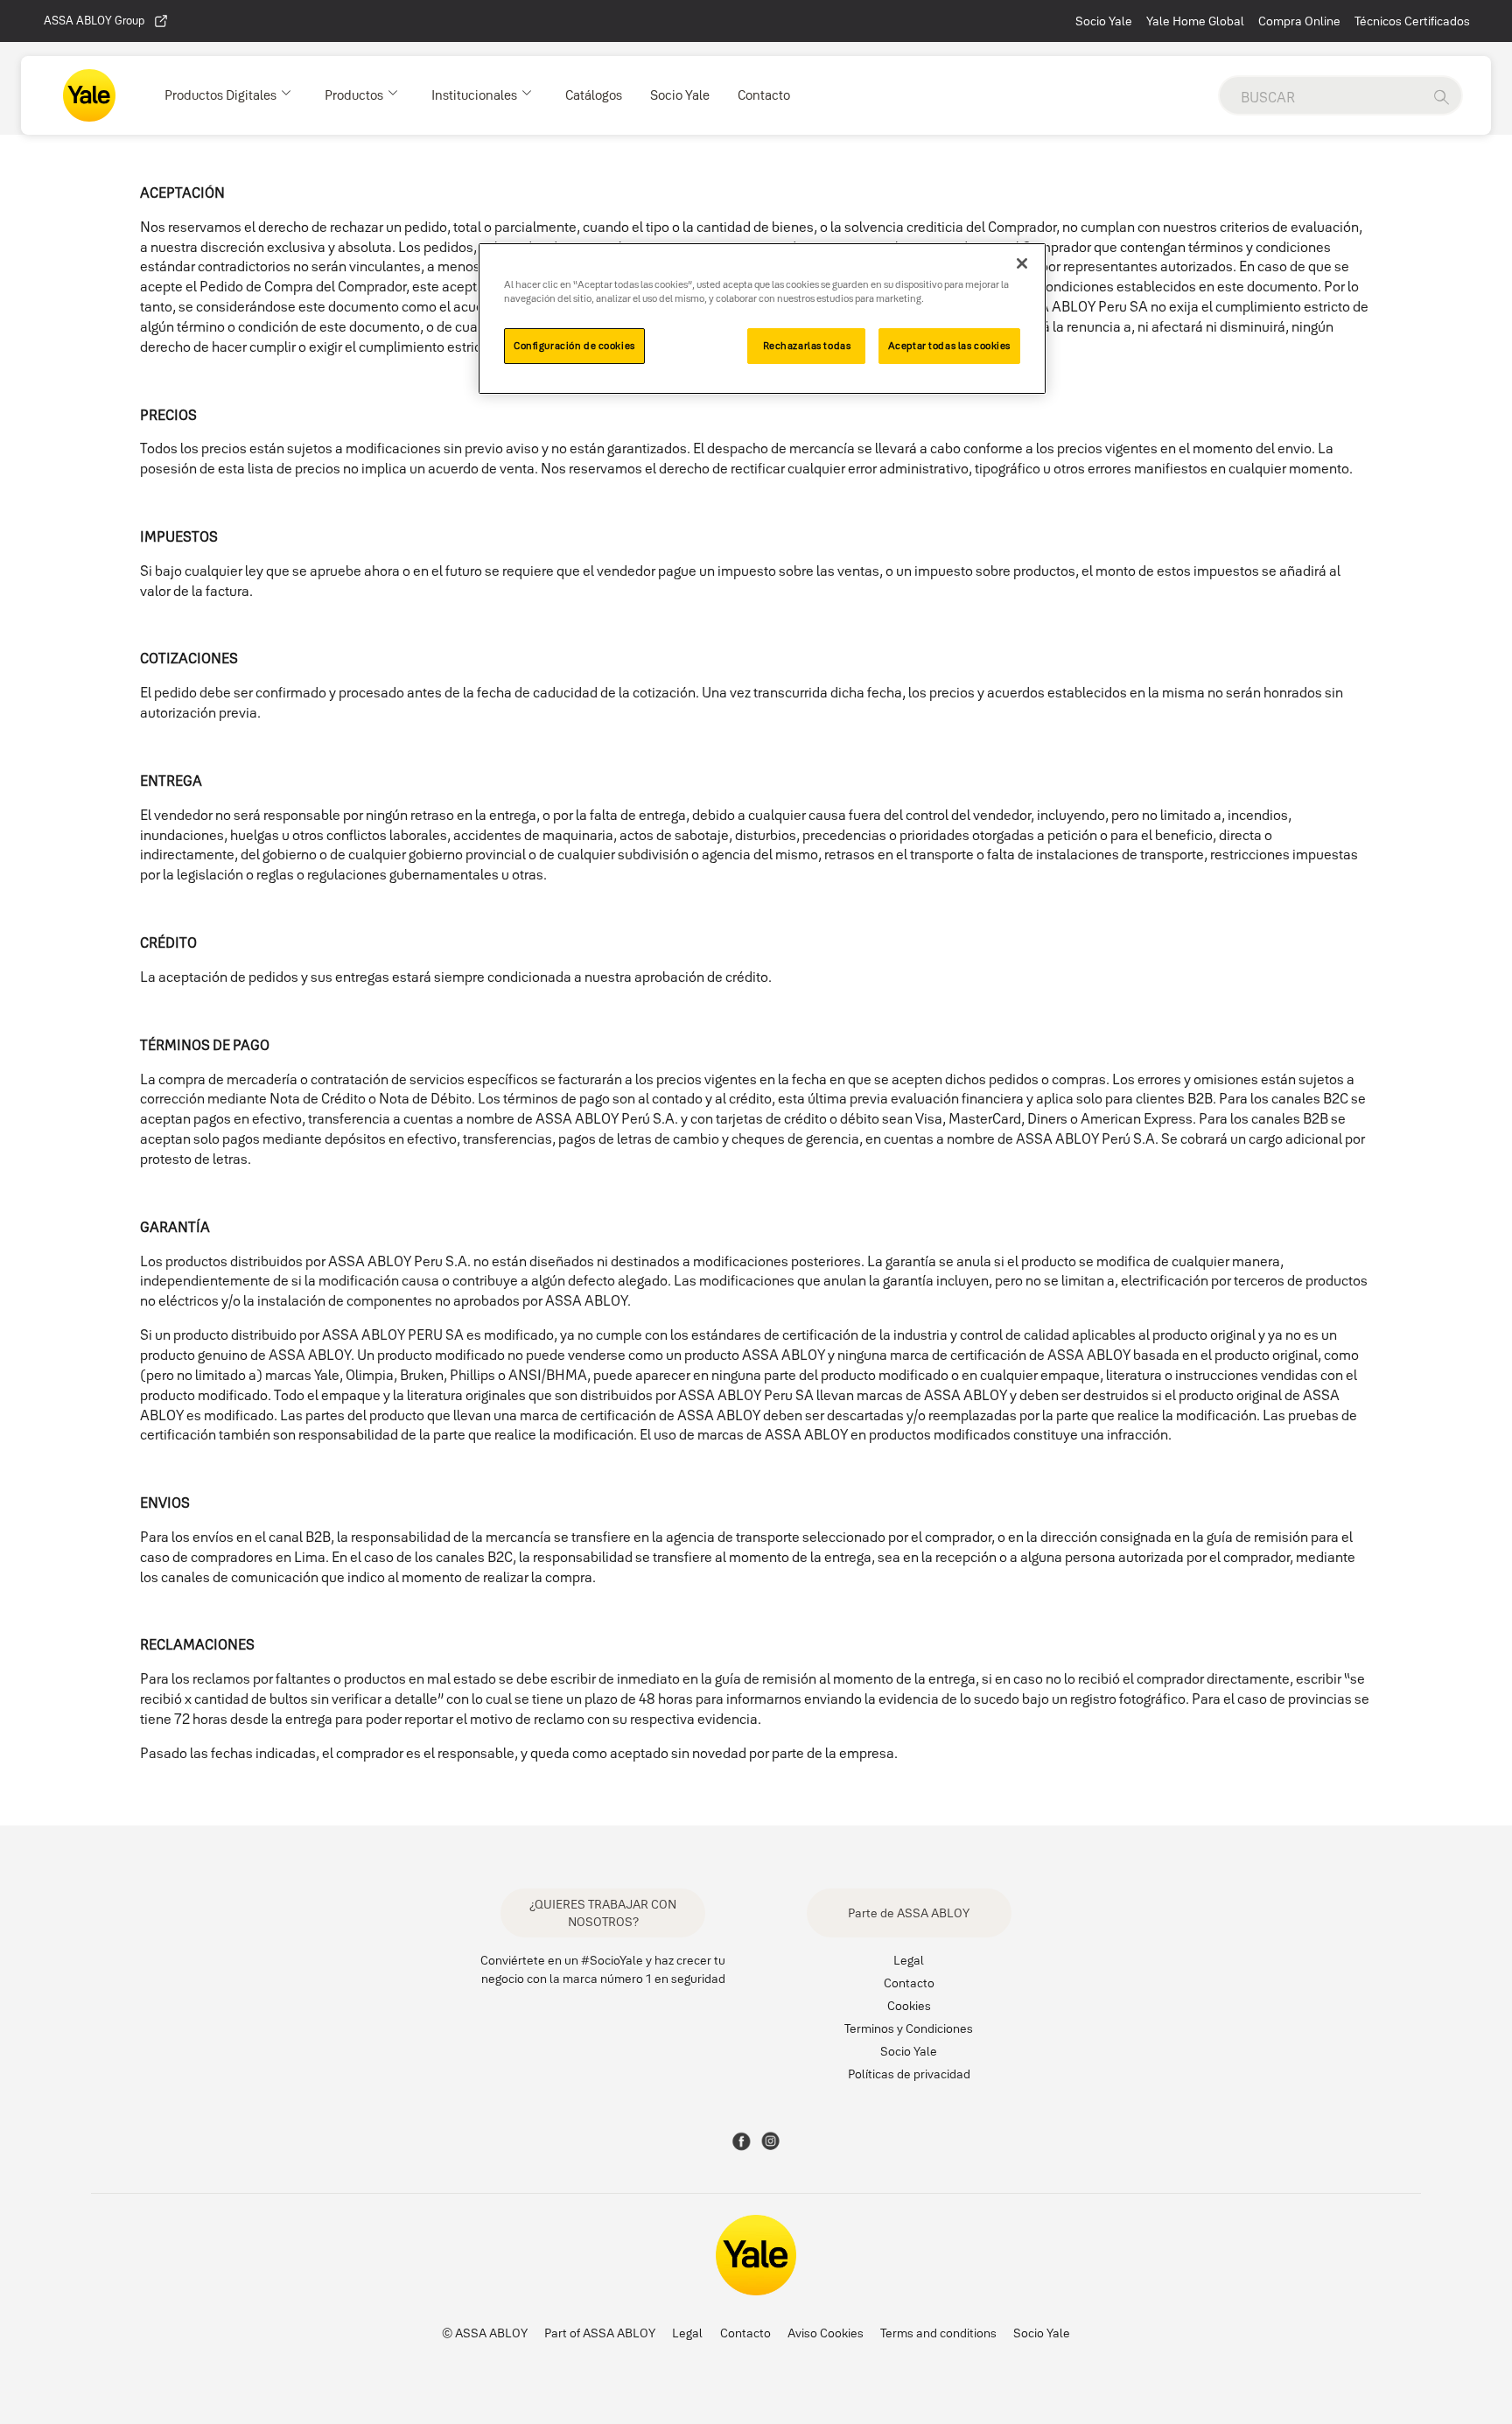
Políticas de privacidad (909, 2074)
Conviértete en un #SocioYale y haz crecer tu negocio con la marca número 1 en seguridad (603, 1969)
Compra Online (1299, 21)
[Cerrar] (1022, 263)
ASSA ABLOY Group (94, 20)
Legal (909, 1960)
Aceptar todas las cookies (949, 346)
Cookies (909, 2006)
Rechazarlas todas (807, 346)
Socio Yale (1104, 21)
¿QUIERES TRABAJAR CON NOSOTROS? (603, 1913)
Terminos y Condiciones (909, 2028)
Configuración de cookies (574, 346)
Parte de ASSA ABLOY (909, 1913)
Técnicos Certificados (1412, 21)
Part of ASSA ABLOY (600, 2333)
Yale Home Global (1195, 21)
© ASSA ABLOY (485, 2333)
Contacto (909, 1983)
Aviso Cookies (826, 2333)
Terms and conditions (938, 2333)
